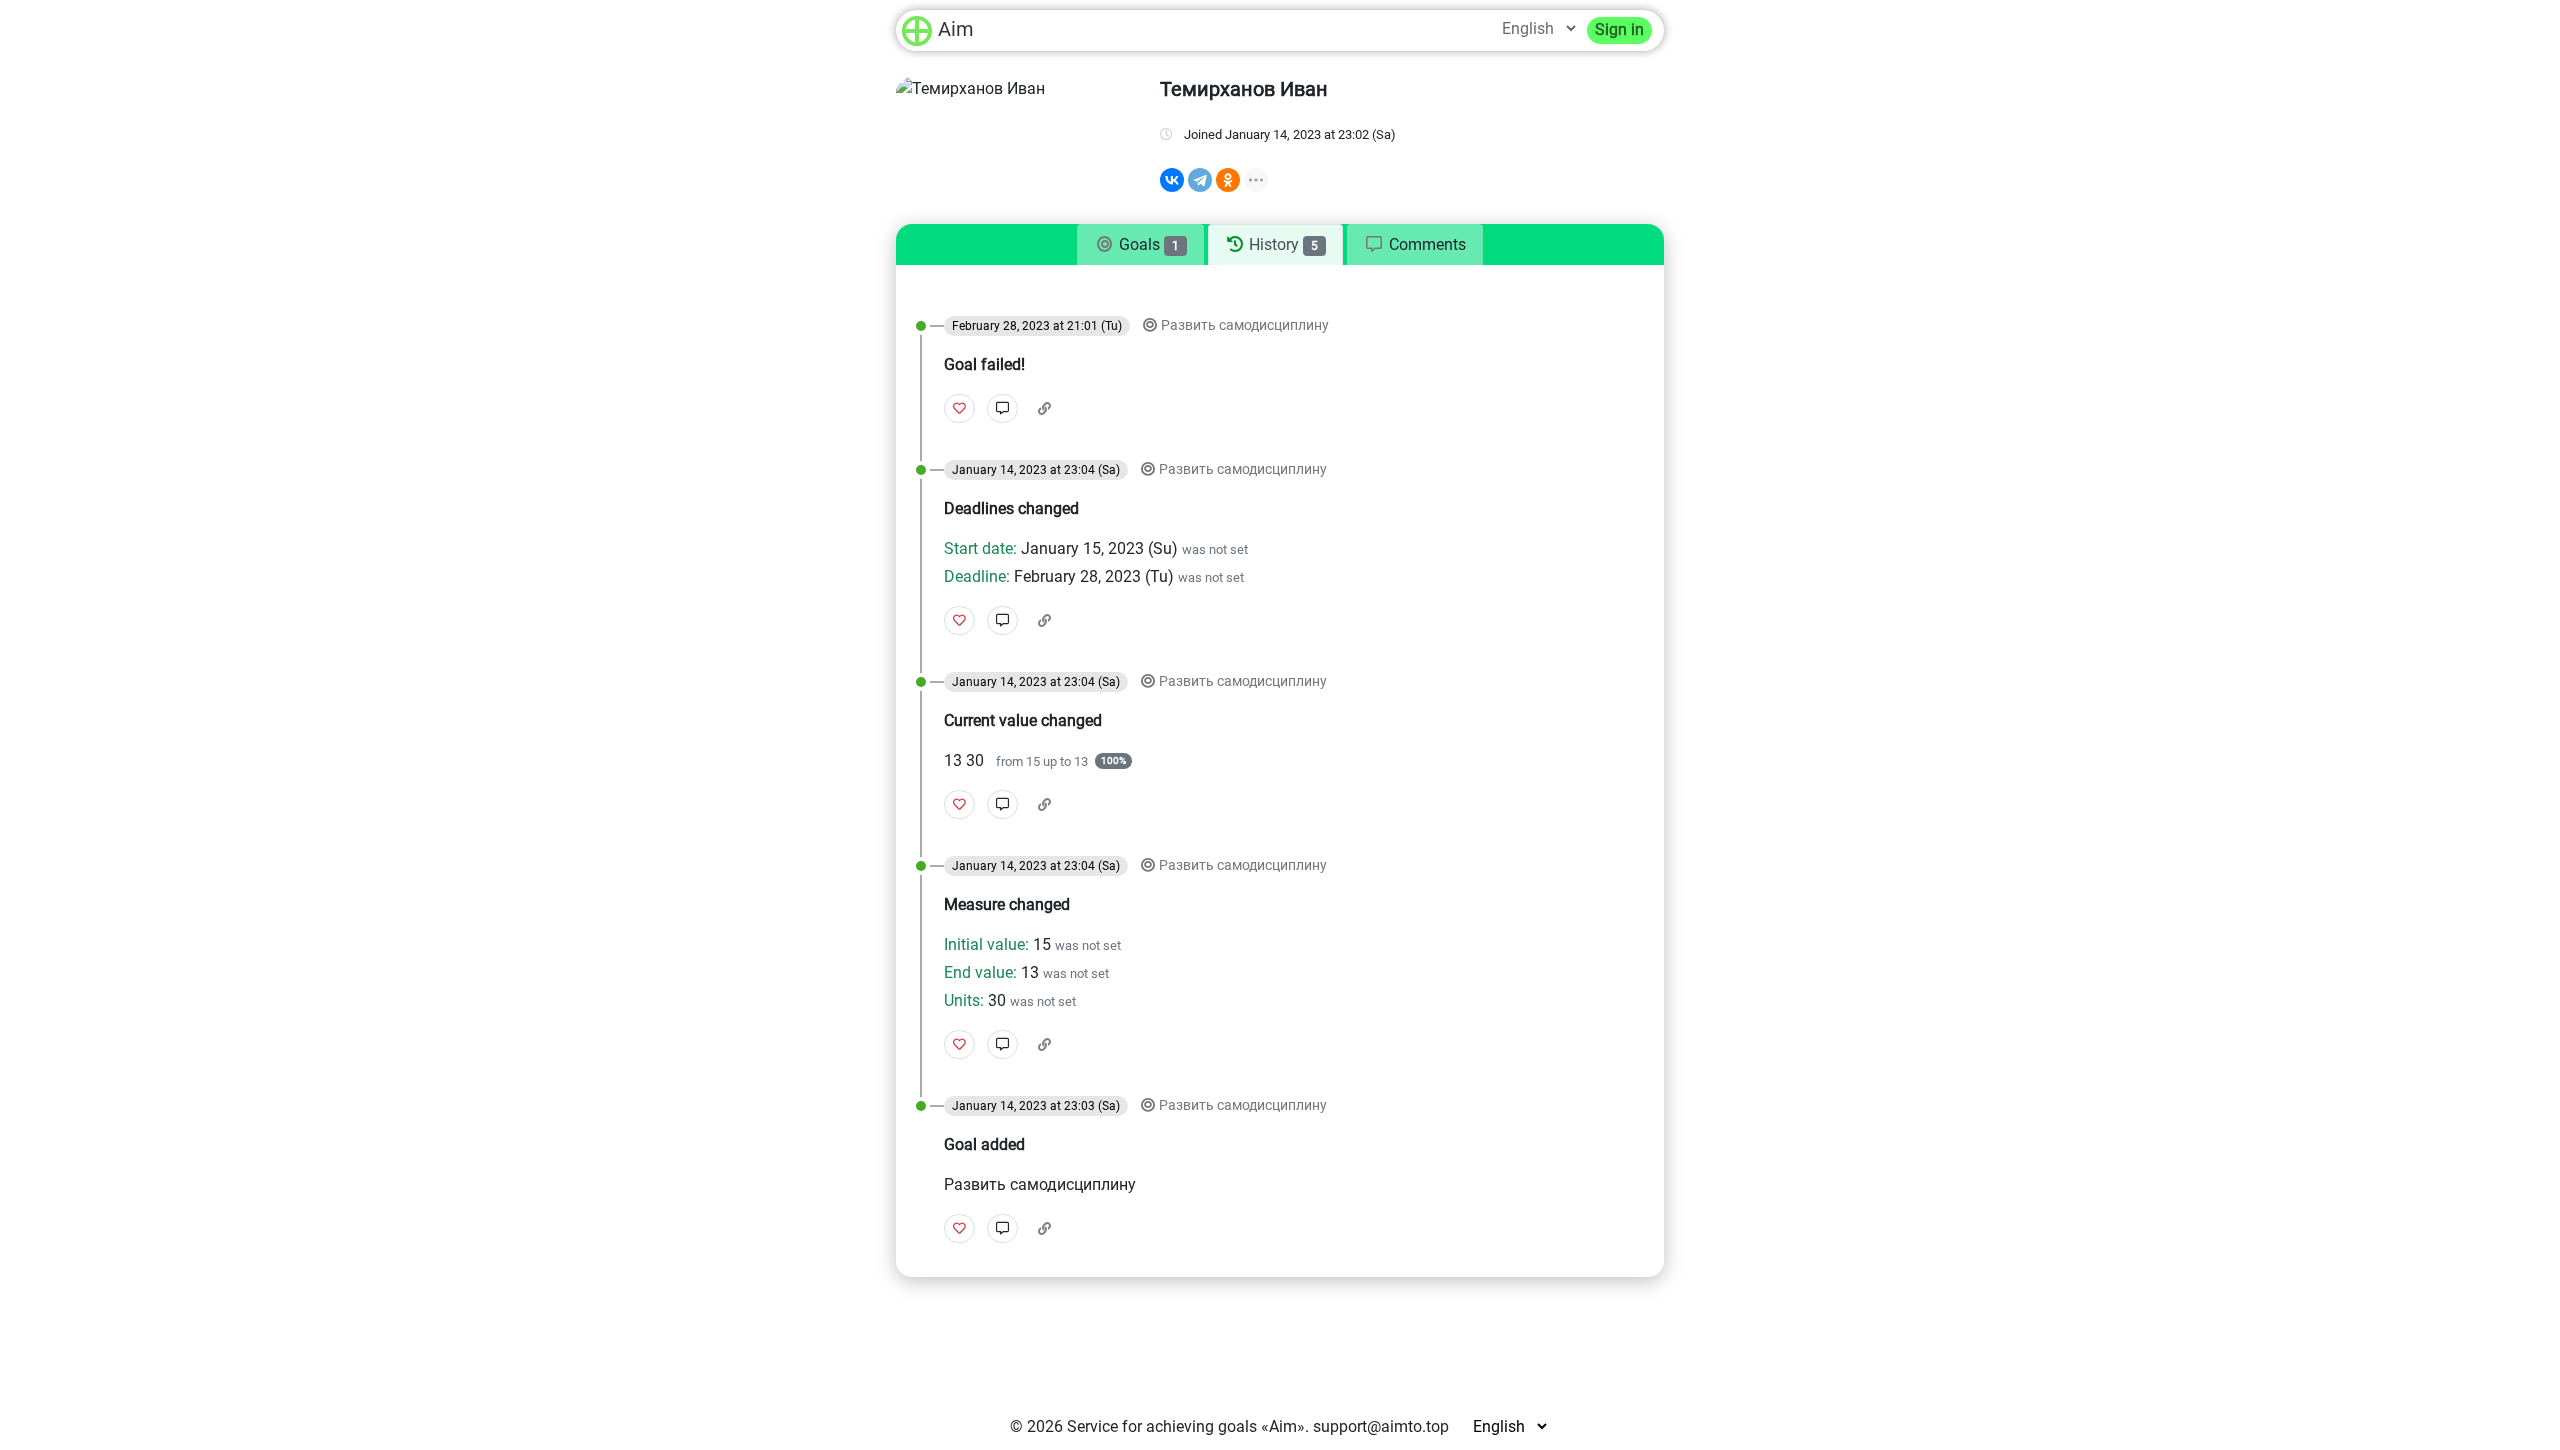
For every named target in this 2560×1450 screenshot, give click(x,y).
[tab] (1415, 245)
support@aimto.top (1381, 1426)
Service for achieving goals (1162, 1426)
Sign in (1619, 29)
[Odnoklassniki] (1228, 180)
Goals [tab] (1147, 244)
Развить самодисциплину (1245, 325)
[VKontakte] (1172, 180)
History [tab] (1281, 244)
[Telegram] (1200, 180)
